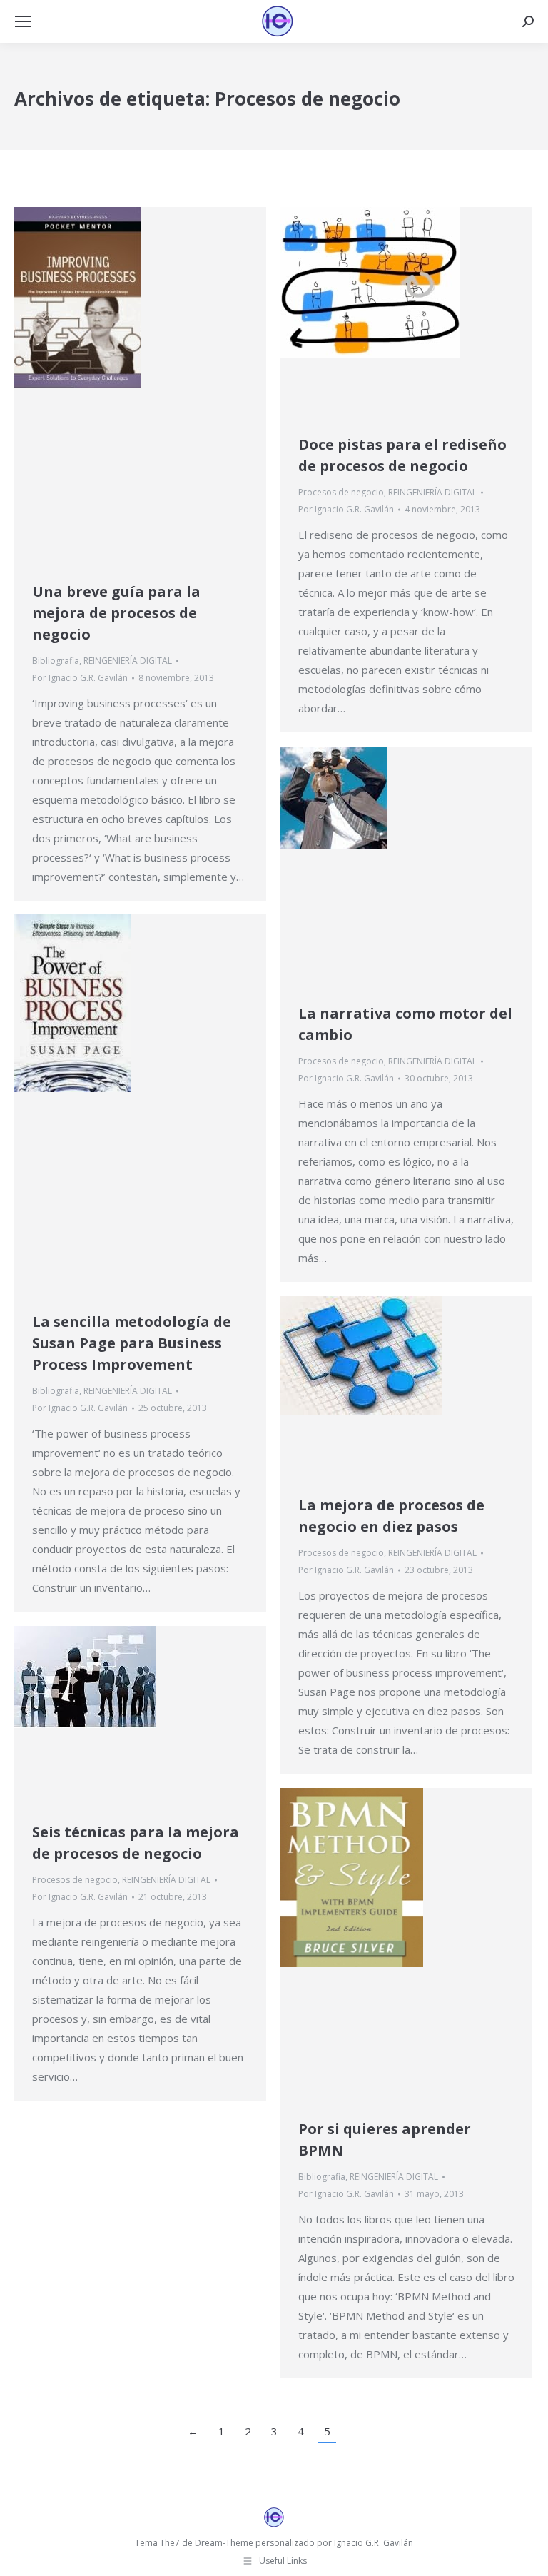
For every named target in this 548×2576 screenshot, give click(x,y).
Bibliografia (56, 661)
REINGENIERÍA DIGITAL (128, 661)
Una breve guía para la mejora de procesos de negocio (116, 613)
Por (80, 678)
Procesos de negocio (341, 492)
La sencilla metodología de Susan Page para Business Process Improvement (132, 1343)
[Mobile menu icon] (23, 21)
